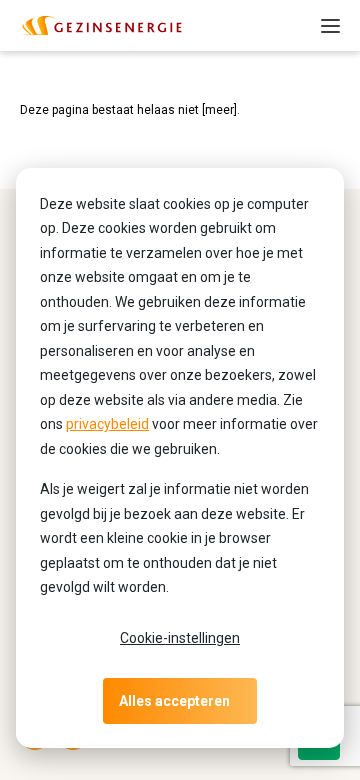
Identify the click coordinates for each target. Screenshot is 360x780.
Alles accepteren (174, 701)
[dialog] (180, 458)
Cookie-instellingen (180, 638)
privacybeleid (107, 424)
